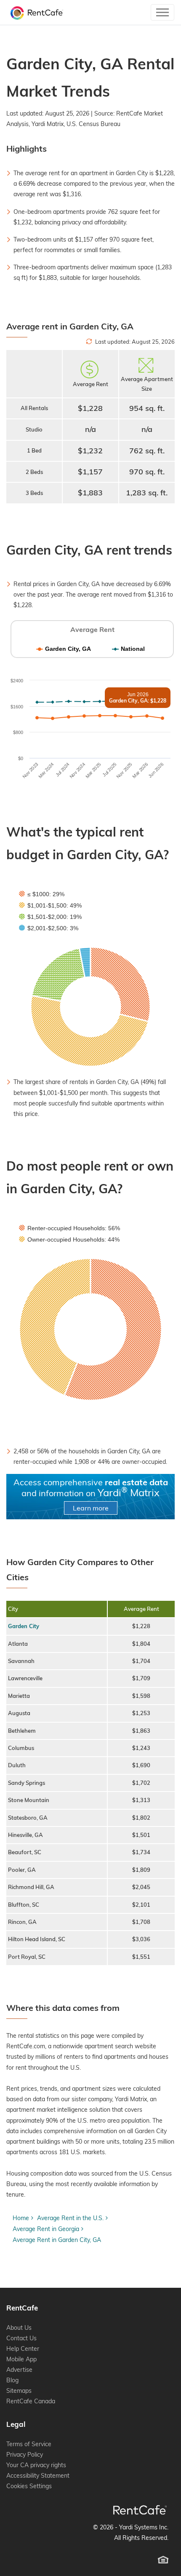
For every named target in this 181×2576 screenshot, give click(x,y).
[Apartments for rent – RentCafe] (35, 12)
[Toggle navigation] (162, 12)
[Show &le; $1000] (42, 894)
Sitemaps (19, 2391)
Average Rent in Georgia (46, 2229)
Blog (12, 2380)
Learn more (91, 1508)
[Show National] (128, 649)
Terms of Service (29, 2444)
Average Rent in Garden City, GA (57, 2240)
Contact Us (21, 2338)
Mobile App (21, 2359)
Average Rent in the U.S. (70, 2218)
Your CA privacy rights (36, 2465)
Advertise (19, 2370)
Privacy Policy (25, 2455)
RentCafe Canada (31, 2401)
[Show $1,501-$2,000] (50, 917)
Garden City (24, 1626)
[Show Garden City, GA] (64, 649)
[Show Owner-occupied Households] (69, 1239)
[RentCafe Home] (140, 2510)
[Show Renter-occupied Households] (69, 1228)
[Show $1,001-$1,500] (50, 905)
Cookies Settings (29, 2486)
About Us (19, 2328)
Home (21, 2218)
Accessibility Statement (38, 2476)
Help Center (23, 2349)
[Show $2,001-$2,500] (49, 928)
